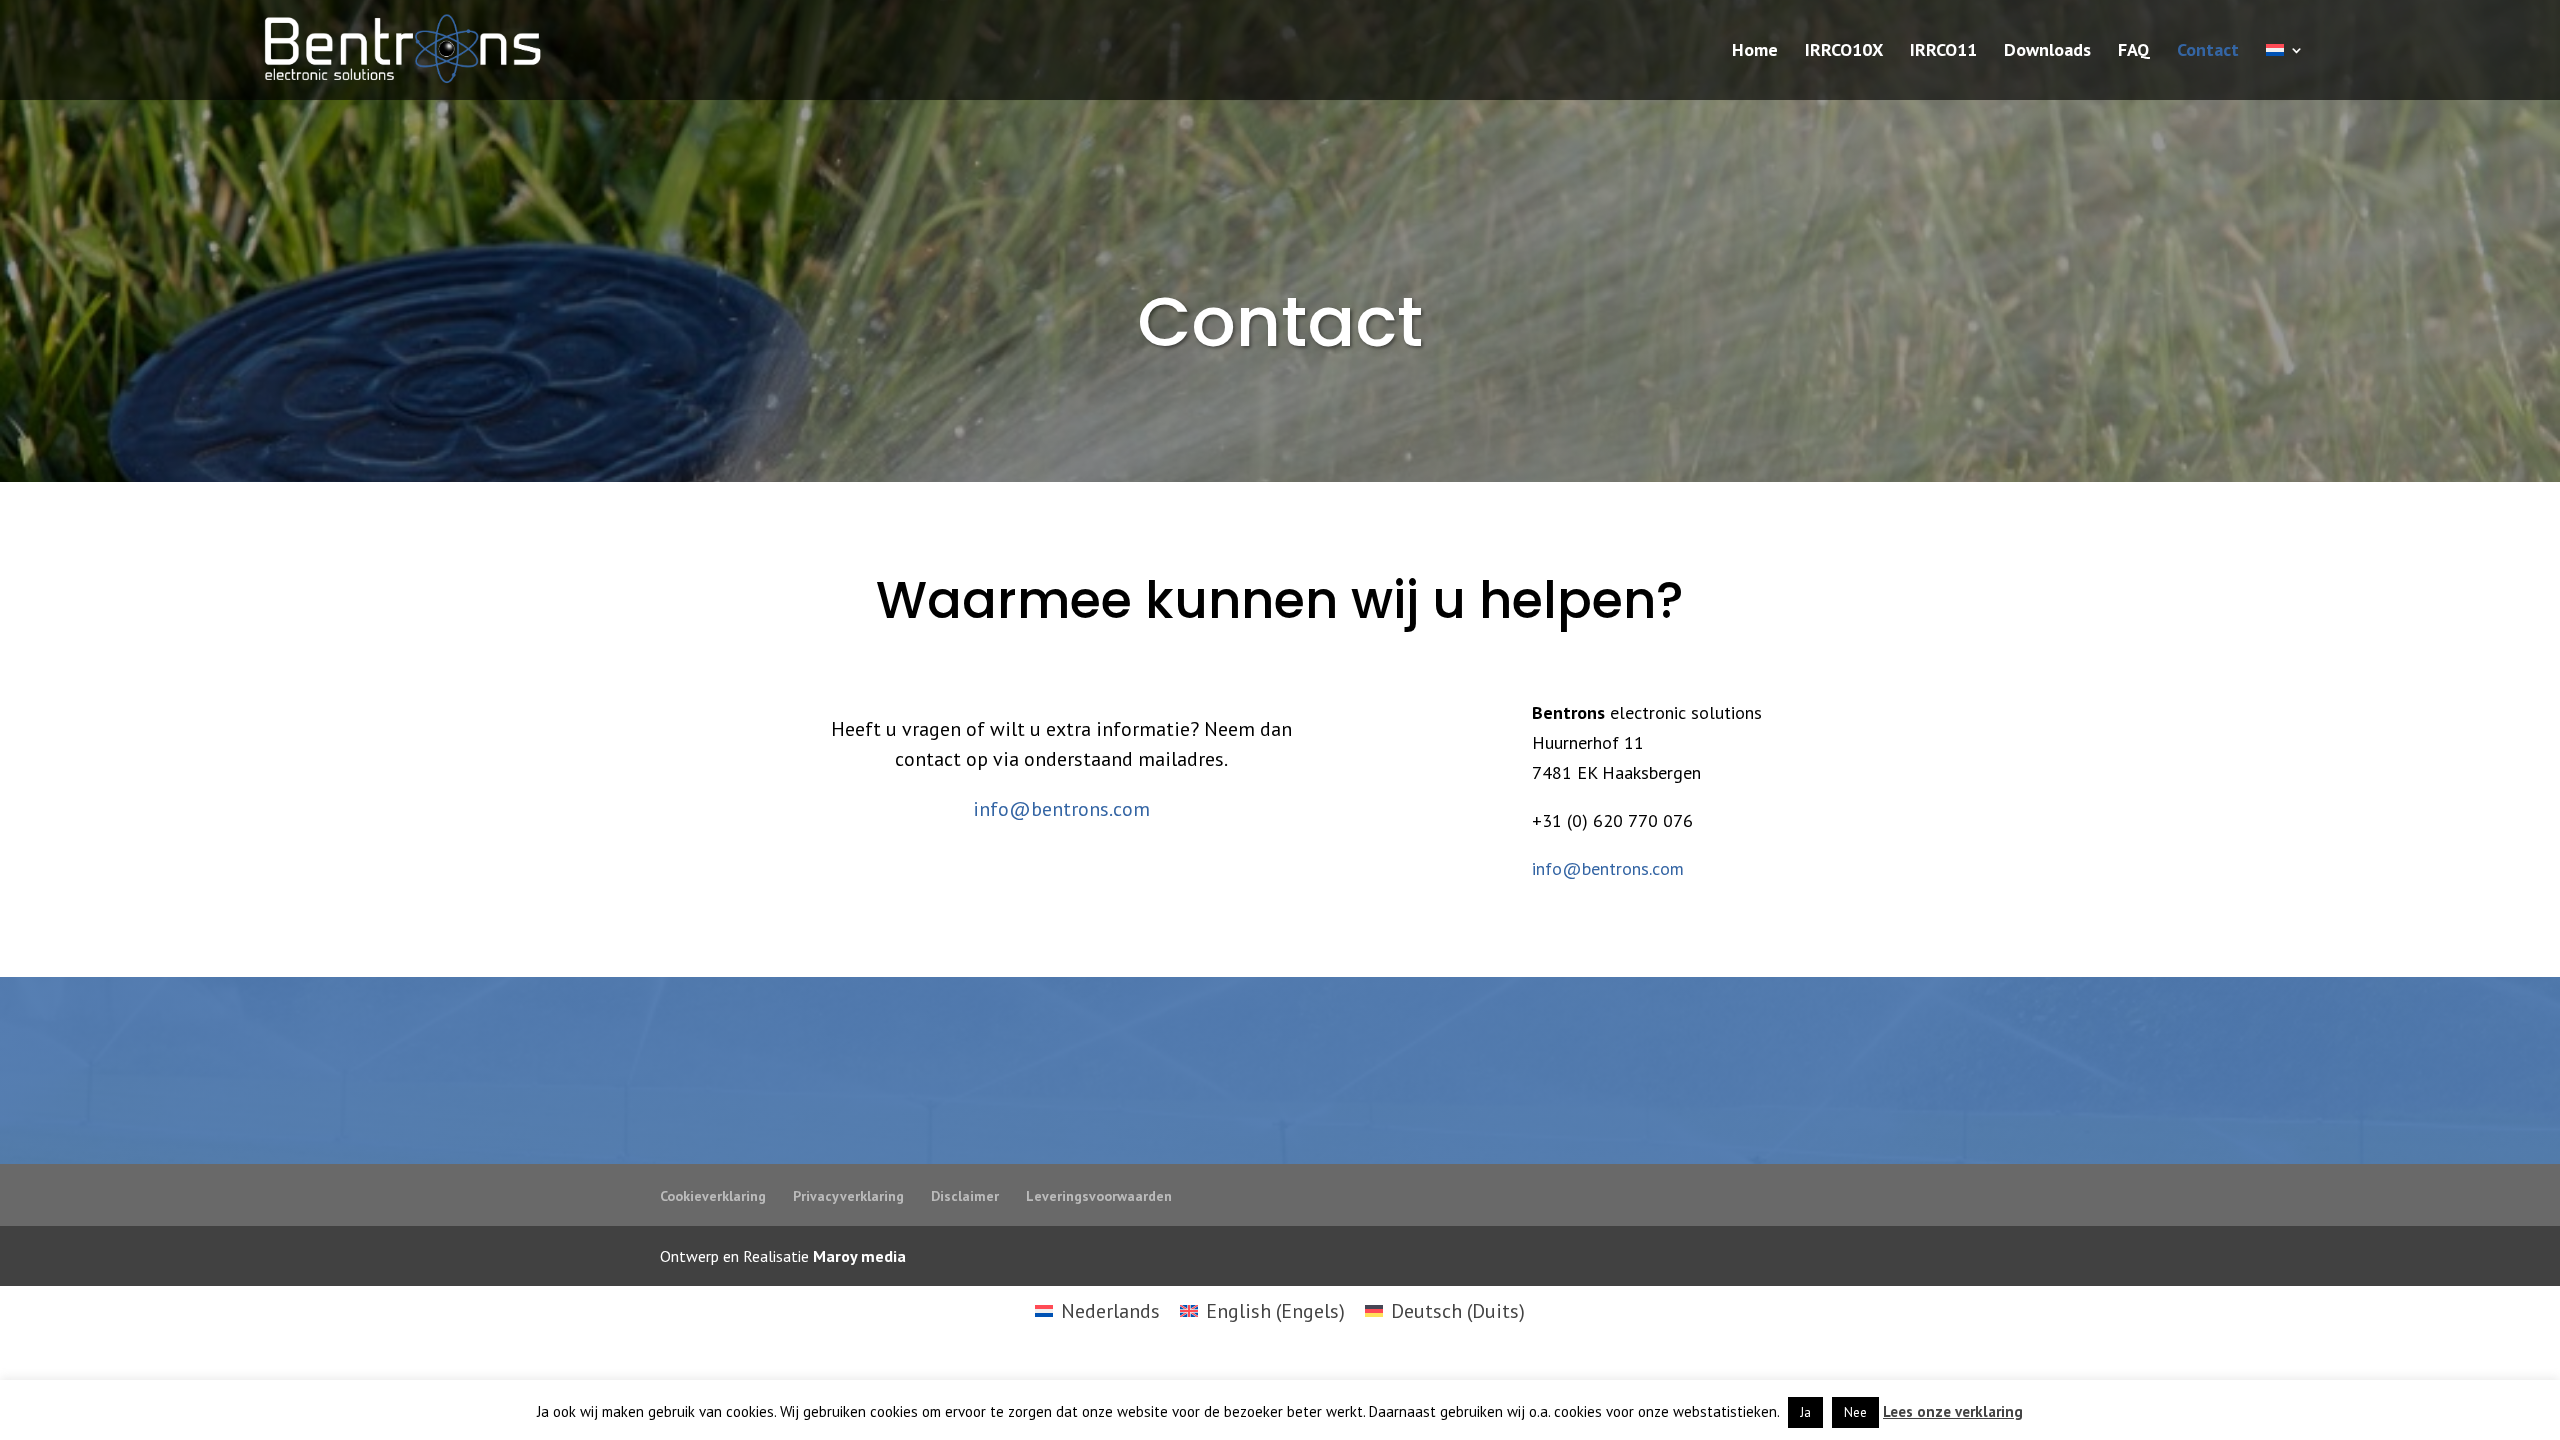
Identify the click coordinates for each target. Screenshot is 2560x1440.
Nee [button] (1855, 1412)
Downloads (2047, 52)
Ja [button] (1805, 1412)
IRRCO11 (1943, 52)
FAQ (2134, 52)
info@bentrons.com (1061, 809)
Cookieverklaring (713, 1196)
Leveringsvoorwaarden (1099, 1196)
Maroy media (859, 1256)
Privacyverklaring (848, 1196)
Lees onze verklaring (1953, 1411)
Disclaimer (965, 1196)
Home (1755, 52)
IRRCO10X (1844, 52)
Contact (2208, 52)
